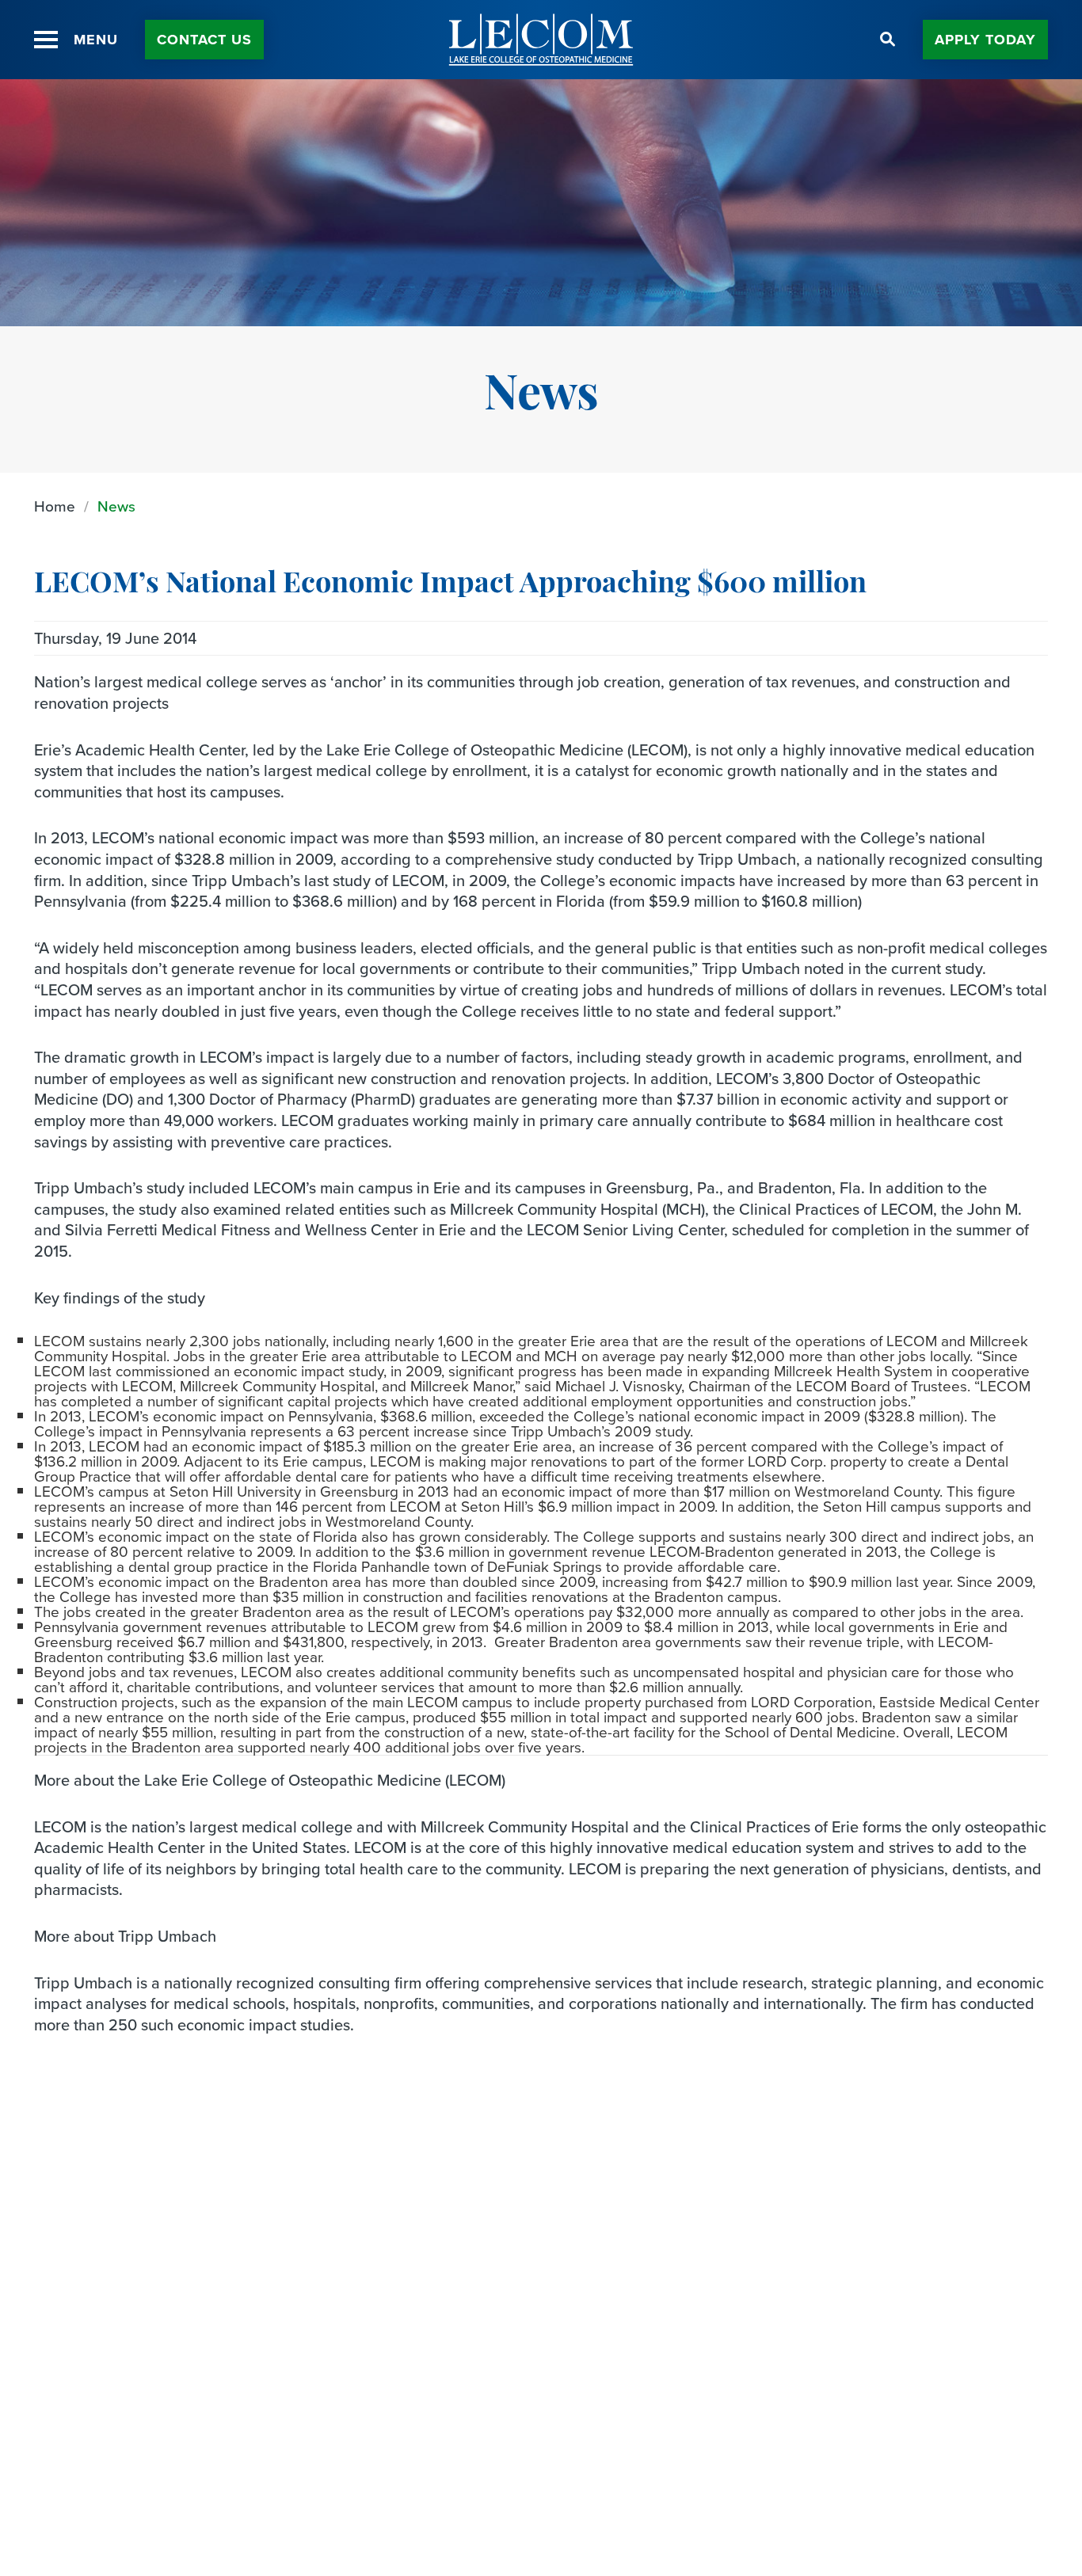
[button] (46, 40)
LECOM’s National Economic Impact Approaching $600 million (450, 585)
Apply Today (985, 40)
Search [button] (888, 40)
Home (55, 506)
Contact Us (204, 40)
